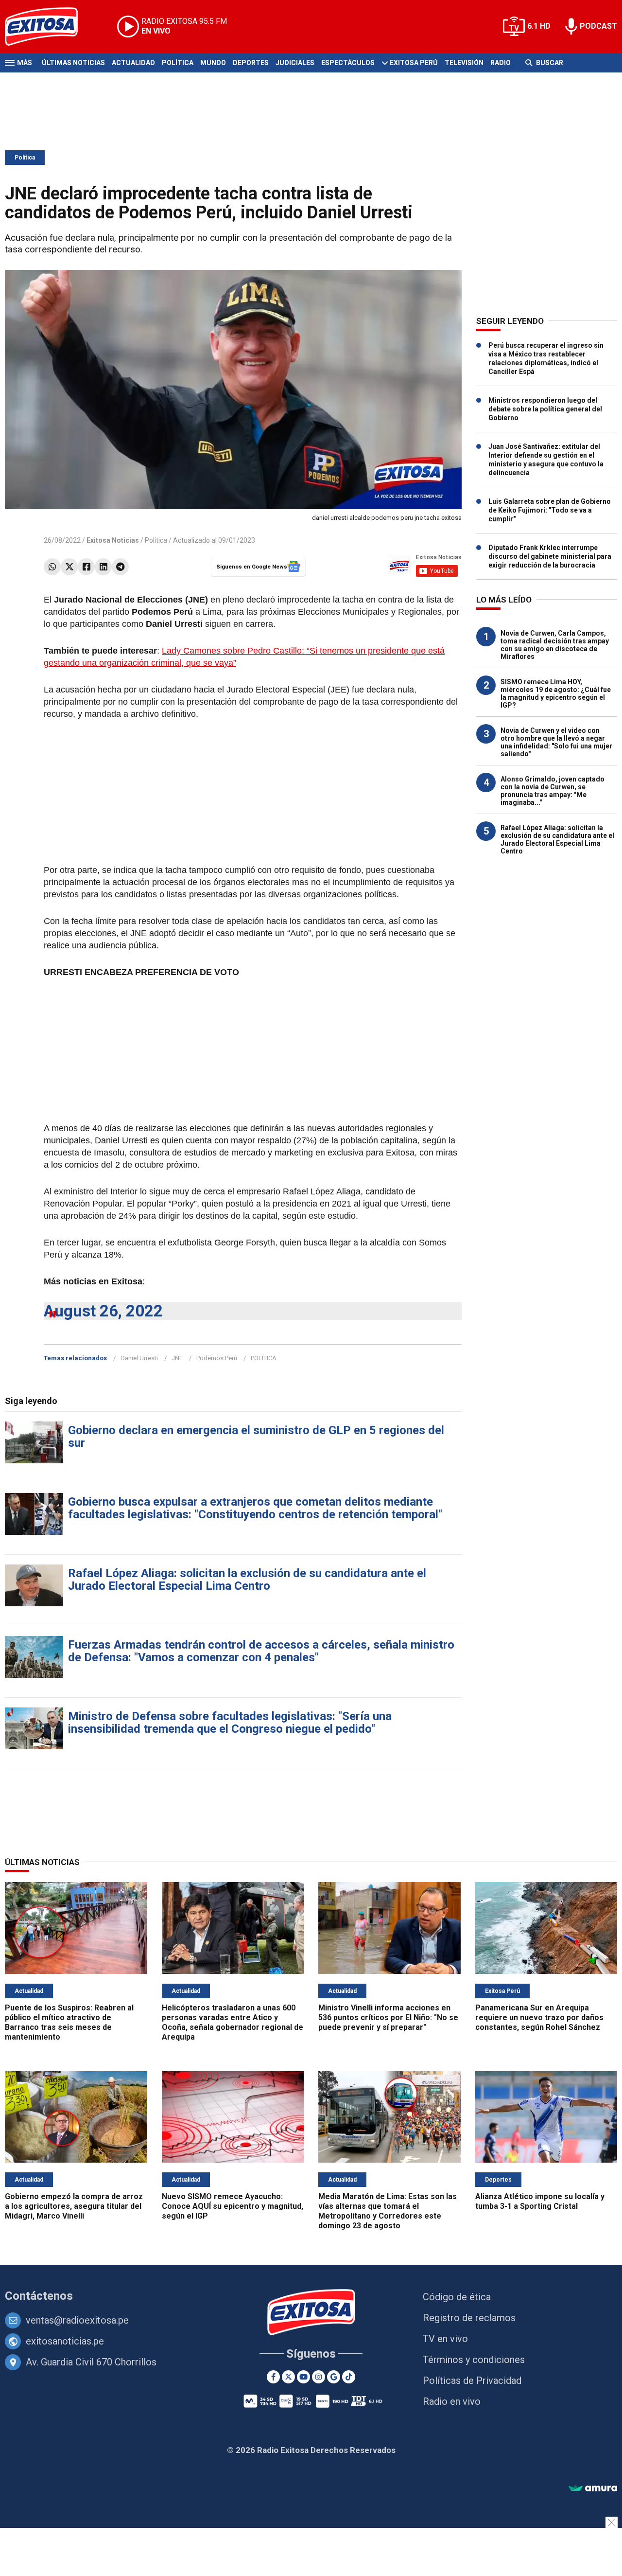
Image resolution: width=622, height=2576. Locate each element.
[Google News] (334, 2377)
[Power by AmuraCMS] (593, 2489)
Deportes (251, 63)
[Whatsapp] (52, 567)
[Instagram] (319, 2377)
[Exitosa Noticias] (49, 27)
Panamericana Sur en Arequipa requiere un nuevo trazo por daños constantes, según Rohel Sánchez (539, 2017)
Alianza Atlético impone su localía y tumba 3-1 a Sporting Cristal (540, 2201)
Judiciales (295, 63)
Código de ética (457, 2297)
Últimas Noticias (73, 63)
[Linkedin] (103, 567)
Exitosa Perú (414, 63)
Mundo (213, 63)
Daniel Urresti (139, 1358)
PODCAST (598, 26)
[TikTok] (349, 2377)
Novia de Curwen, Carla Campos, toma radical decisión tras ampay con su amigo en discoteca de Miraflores (555, 645)
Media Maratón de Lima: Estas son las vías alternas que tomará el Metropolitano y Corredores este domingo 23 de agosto (388, 2211)
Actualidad (133, 63)
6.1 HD (539, 26)
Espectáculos (348, 63)
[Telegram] (120, 567)
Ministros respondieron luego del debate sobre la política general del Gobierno (545, 409)
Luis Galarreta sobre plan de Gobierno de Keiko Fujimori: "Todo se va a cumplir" (550, 510)
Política (178, 63)
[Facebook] (86, 567)
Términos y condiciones (474, 2360)
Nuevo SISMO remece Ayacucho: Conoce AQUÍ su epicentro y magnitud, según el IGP (233, 2206)
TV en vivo (445, 2339)
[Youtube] (303, 2377)
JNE (177, 1358)
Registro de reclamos (469, 2318)
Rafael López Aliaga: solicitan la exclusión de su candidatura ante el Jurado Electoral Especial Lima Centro (247, 1580)
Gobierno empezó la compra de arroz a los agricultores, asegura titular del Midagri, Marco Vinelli (74, 2206)
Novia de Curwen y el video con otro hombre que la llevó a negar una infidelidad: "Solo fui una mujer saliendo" (556, 742)
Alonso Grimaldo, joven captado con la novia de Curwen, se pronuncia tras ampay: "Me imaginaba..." (553, 791)
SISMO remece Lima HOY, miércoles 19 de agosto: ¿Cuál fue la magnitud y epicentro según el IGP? (556, 693)
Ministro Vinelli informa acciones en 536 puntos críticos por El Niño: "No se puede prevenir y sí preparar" (388, 2017)
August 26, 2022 (103, 1311)
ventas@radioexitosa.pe (77, 2320)
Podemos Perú (217, 1358)
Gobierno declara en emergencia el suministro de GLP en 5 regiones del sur (256, 1437)
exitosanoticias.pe (65, 2341)
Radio (501, 63)
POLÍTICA (264, 1358)
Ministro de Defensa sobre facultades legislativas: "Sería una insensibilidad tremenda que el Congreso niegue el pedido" (230, 1723)
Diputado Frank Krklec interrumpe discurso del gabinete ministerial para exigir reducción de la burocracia (550, 556)
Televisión (464, 63)
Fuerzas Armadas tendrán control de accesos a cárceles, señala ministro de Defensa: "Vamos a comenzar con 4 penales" (261, 1651)
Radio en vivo (452, 2401)
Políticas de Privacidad (472, 2381)
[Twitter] (69, 567)
